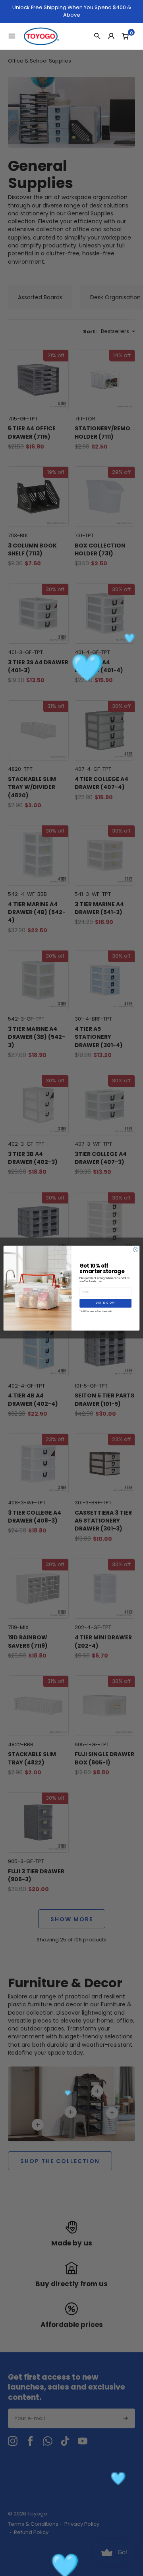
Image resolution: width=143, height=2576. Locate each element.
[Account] (111, 36)
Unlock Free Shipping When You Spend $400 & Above (72, 11)
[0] (125, 36)
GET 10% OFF (105, 1303)
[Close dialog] (135, 1249)
